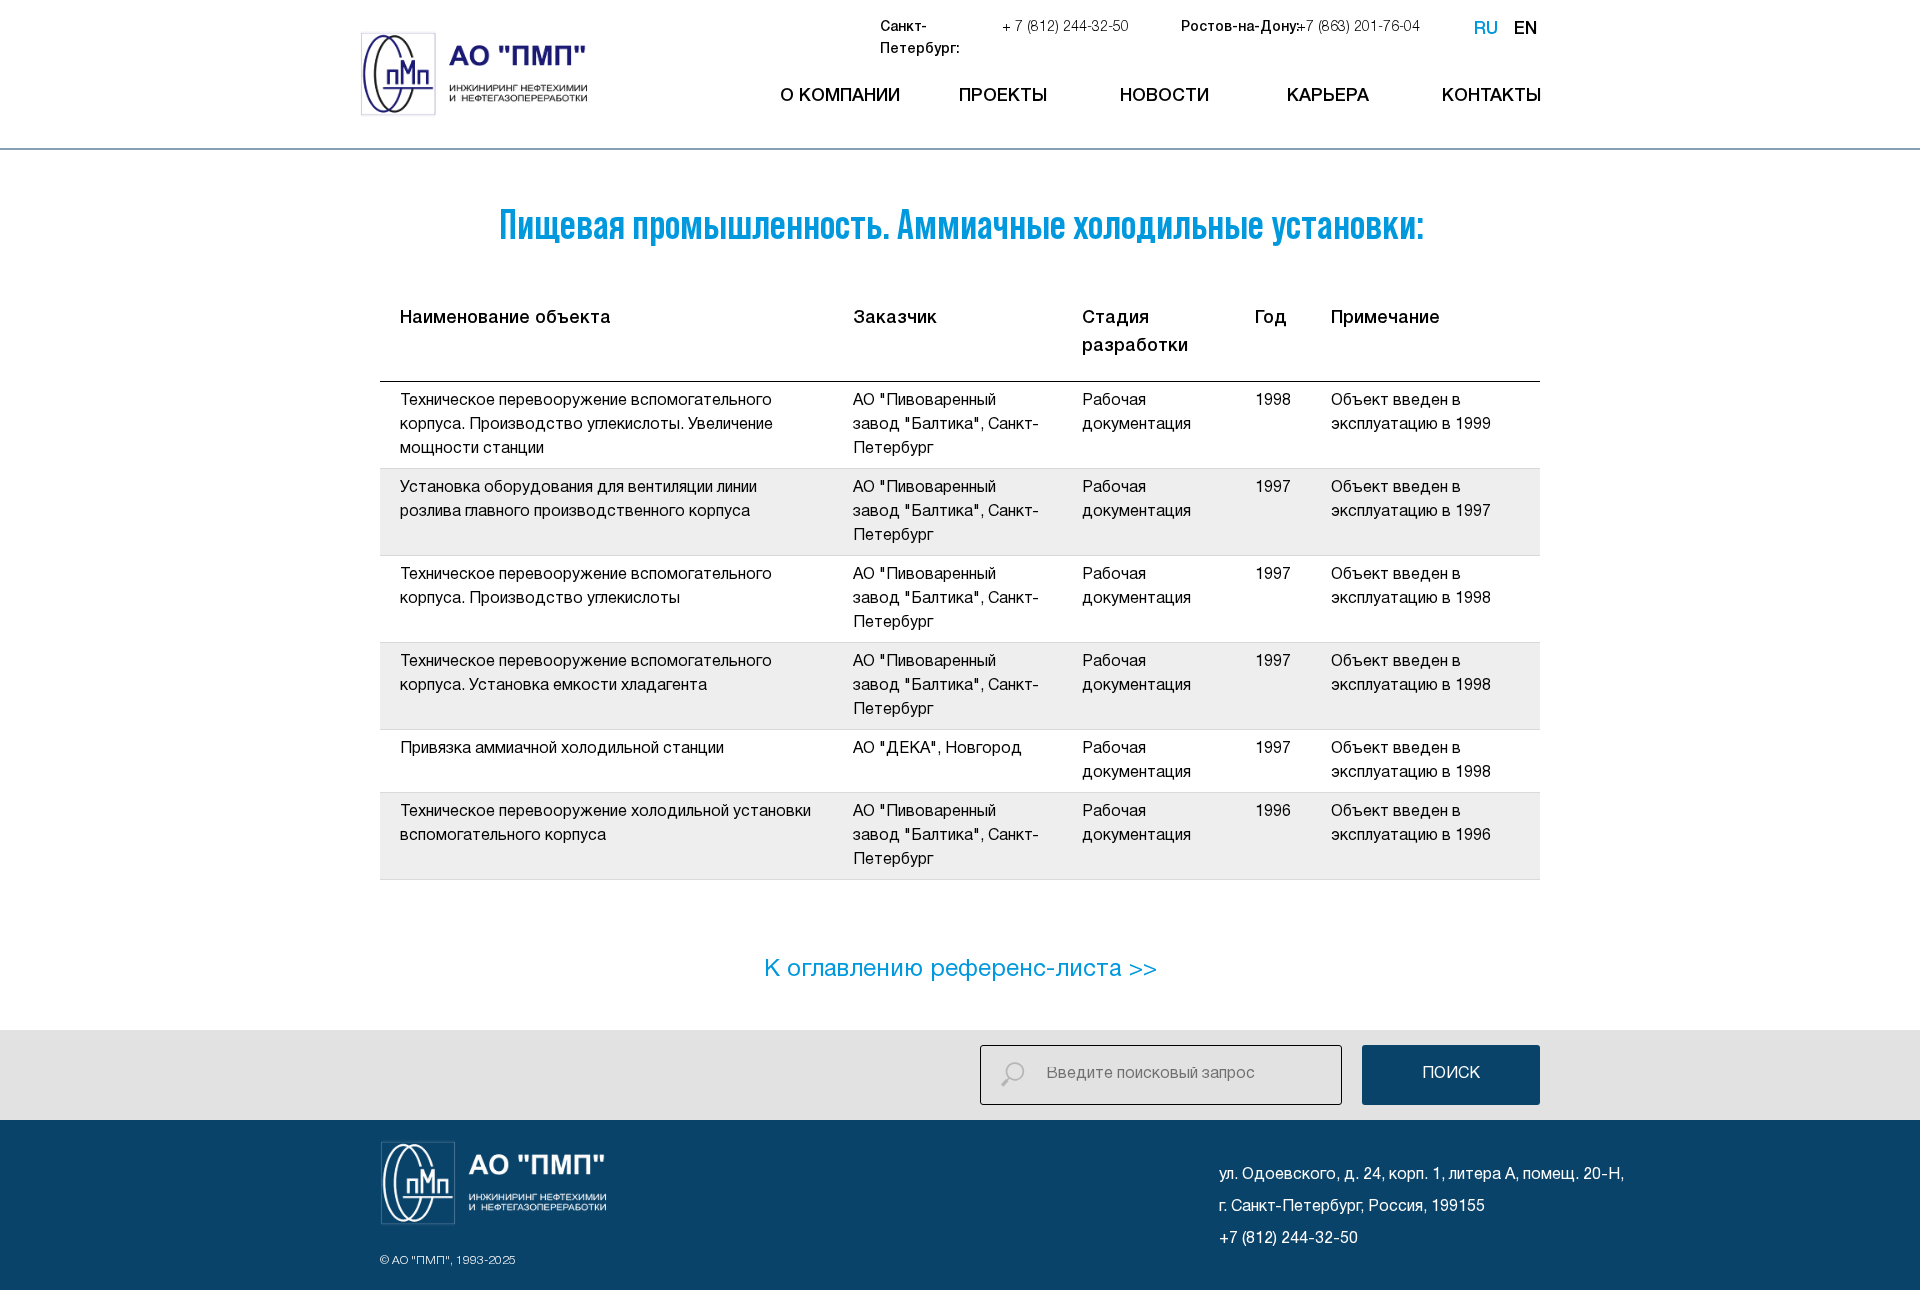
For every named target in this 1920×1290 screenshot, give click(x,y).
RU (1486, 29)
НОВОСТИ (1164, 96)
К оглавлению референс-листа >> (960, 970)
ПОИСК (1451, 1074)
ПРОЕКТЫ (1003, 96)
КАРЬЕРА (1328, 96)
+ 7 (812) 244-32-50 (1065, 27)
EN (1525, 29)
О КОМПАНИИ (840, 96)
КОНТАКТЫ (1491, 96)
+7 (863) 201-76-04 (1358, 27)
